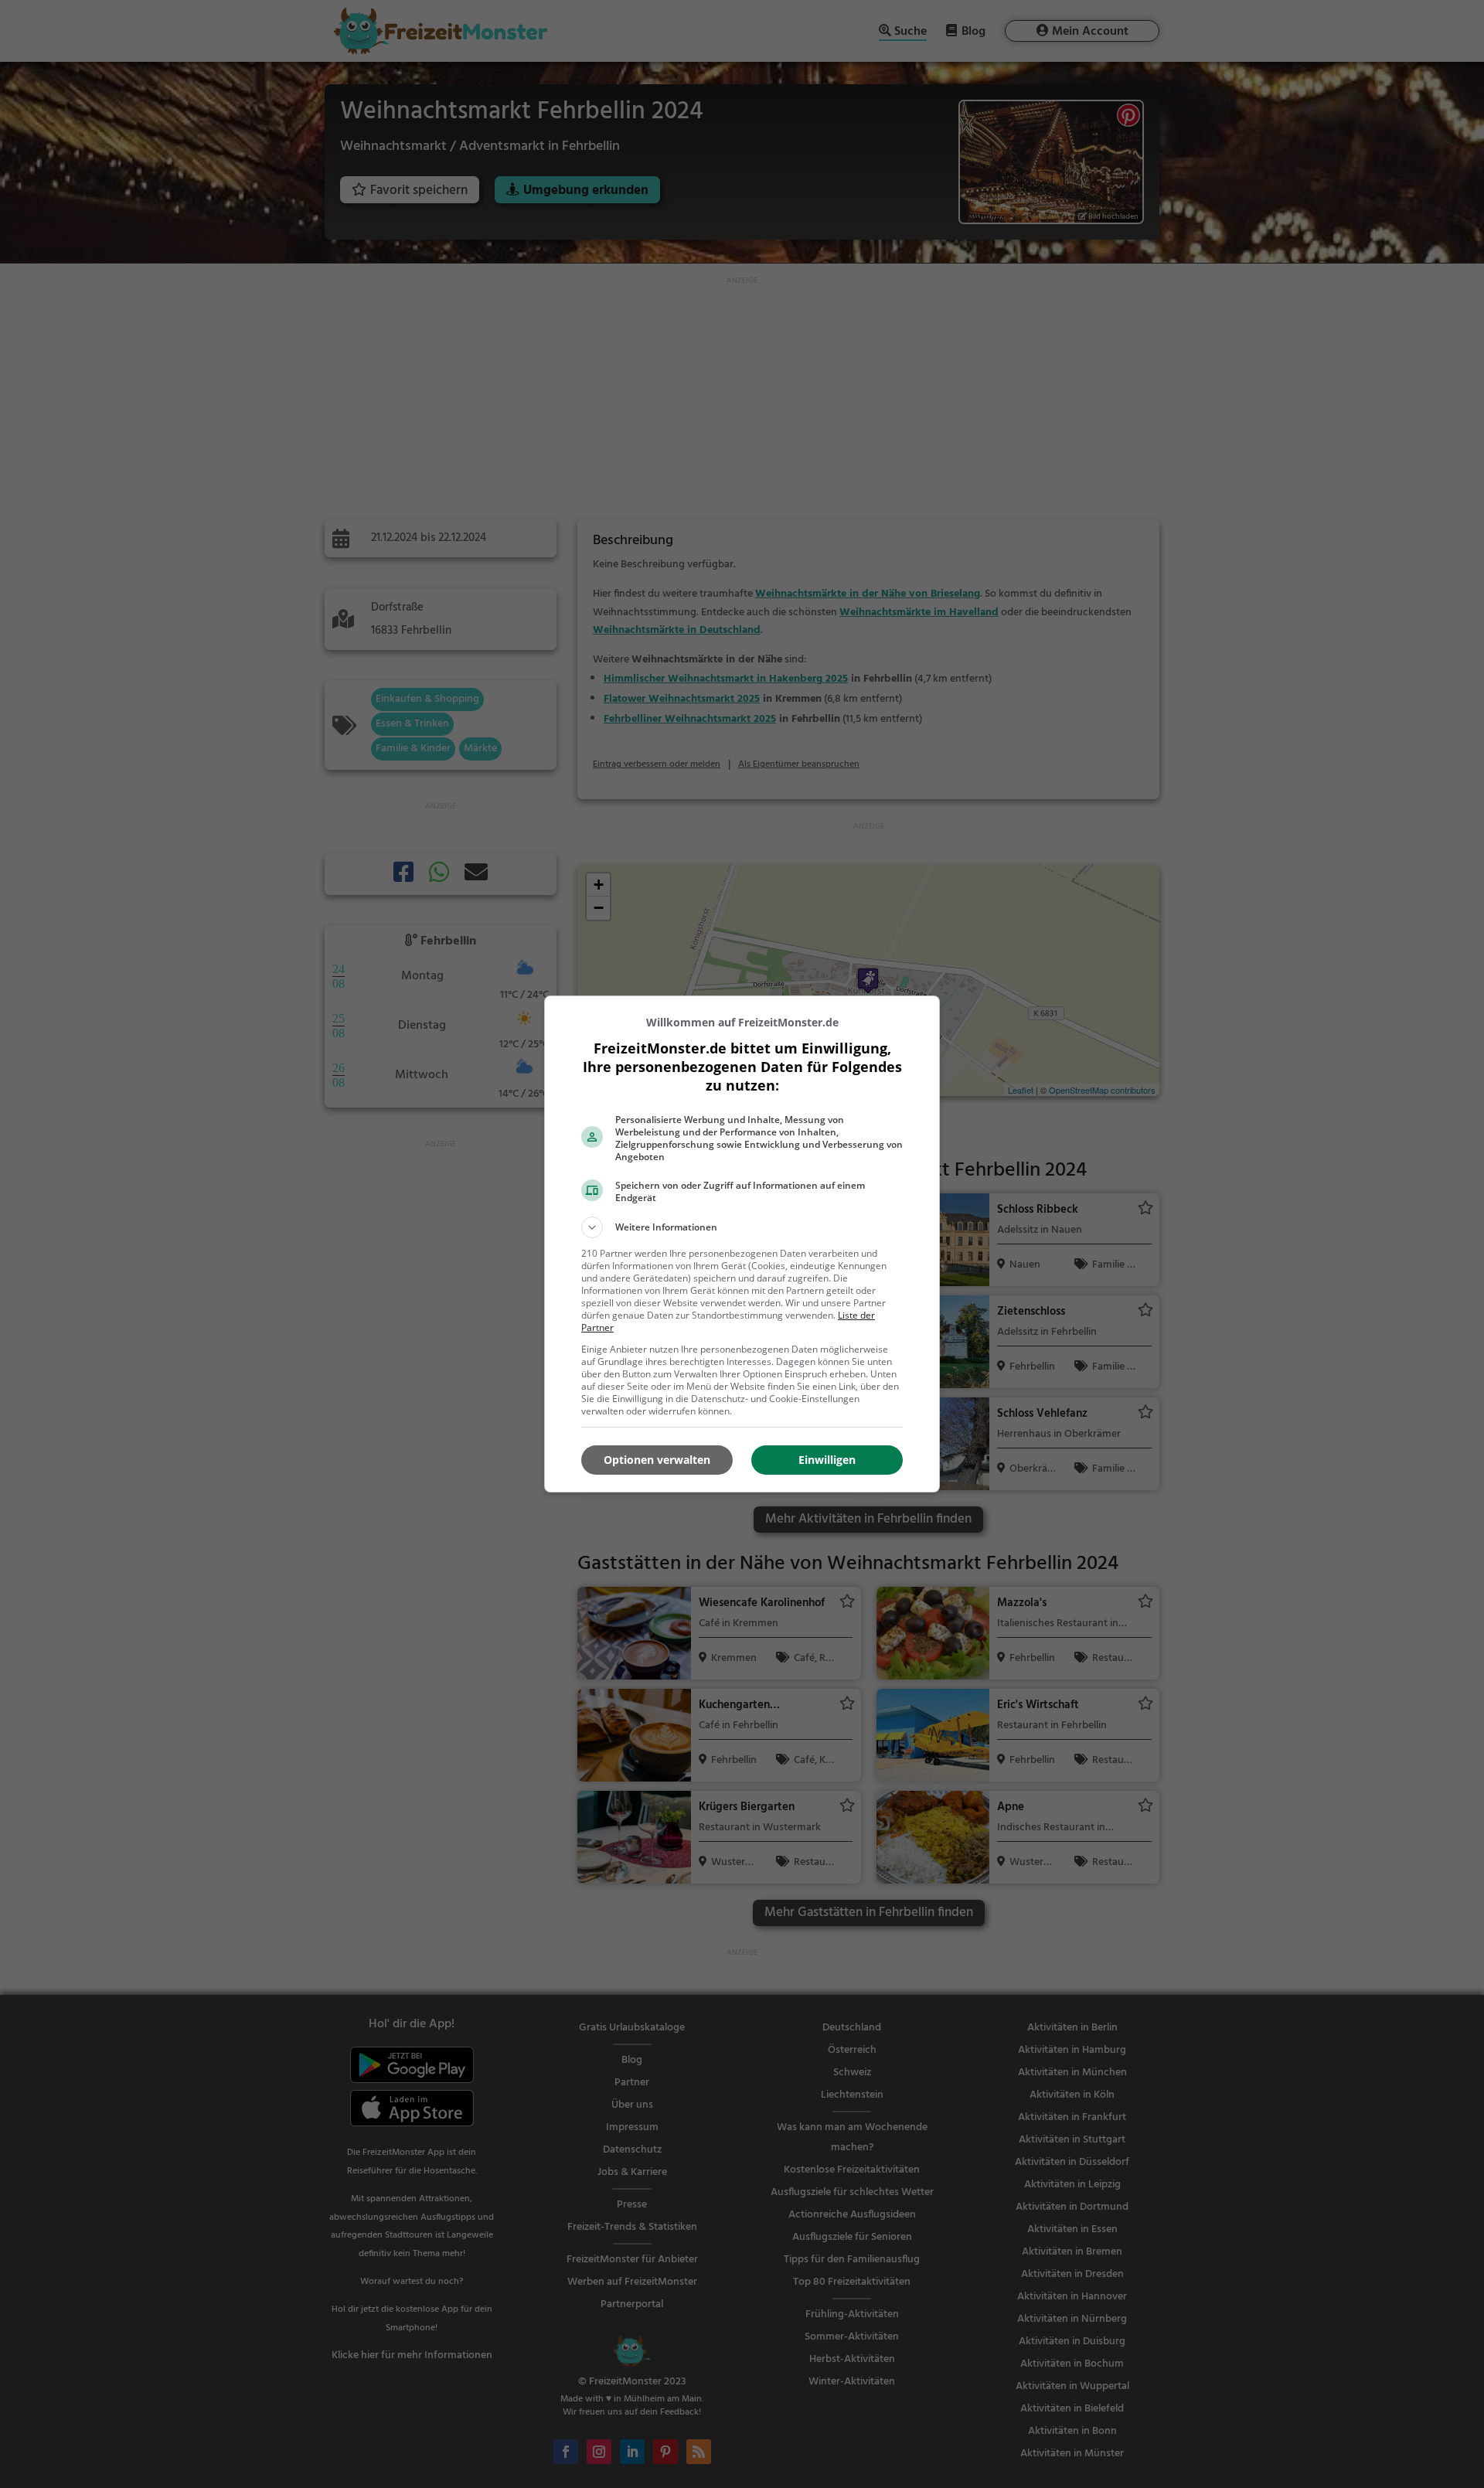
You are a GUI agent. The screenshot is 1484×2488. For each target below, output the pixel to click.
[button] (742, 1227)
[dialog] (742, 1244)
